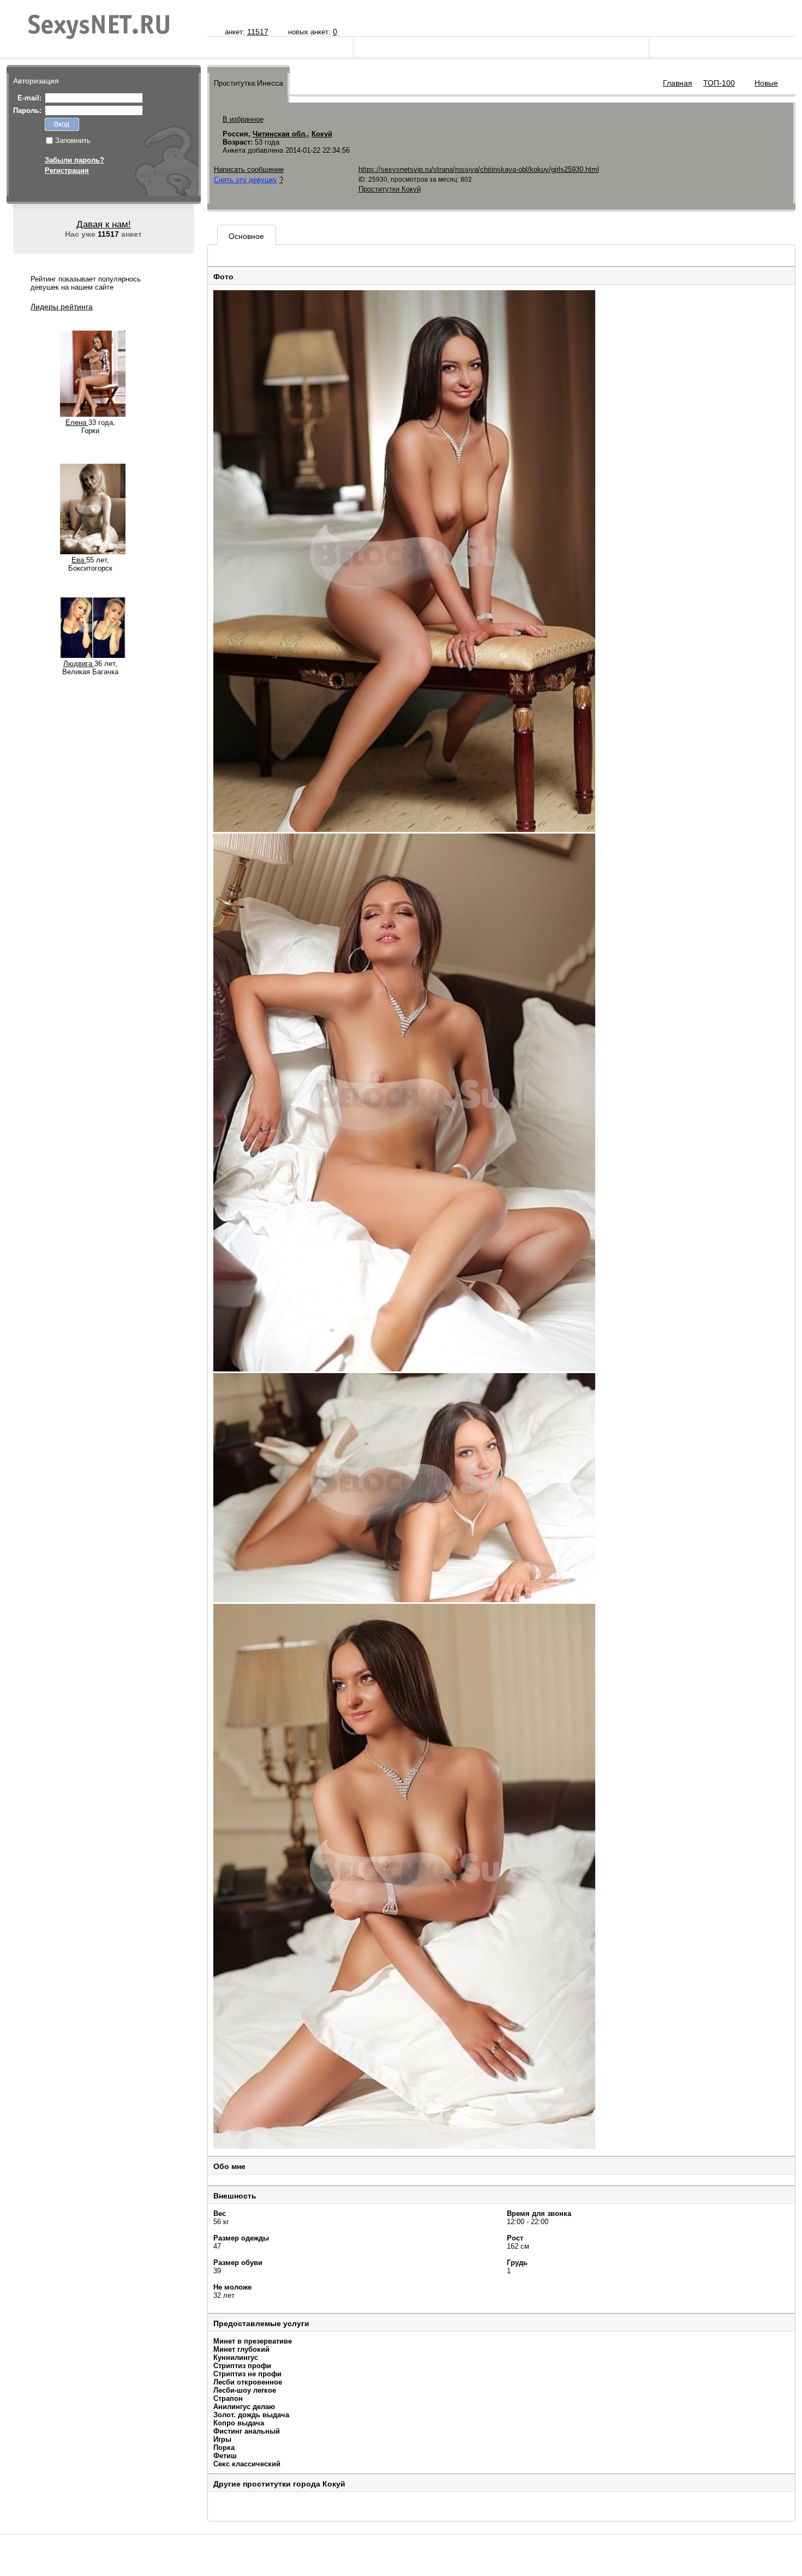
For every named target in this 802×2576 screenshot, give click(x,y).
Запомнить (73, 140)
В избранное (243, 119)
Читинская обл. (280, 134)
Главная (678, 83)
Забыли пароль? (74, 160)
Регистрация (67, 170)
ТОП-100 (719, 83)
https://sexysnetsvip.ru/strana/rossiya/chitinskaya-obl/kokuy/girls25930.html (479, 169)
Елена (77, 423)
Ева (79, 560)
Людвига (79, 664)
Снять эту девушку (246, 180)
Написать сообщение (249, 169)
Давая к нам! (104, 224)
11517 (258, 32)
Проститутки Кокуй (390, 189)
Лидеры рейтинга (62, 307)
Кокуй (322, 134)
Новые (766, 83)
